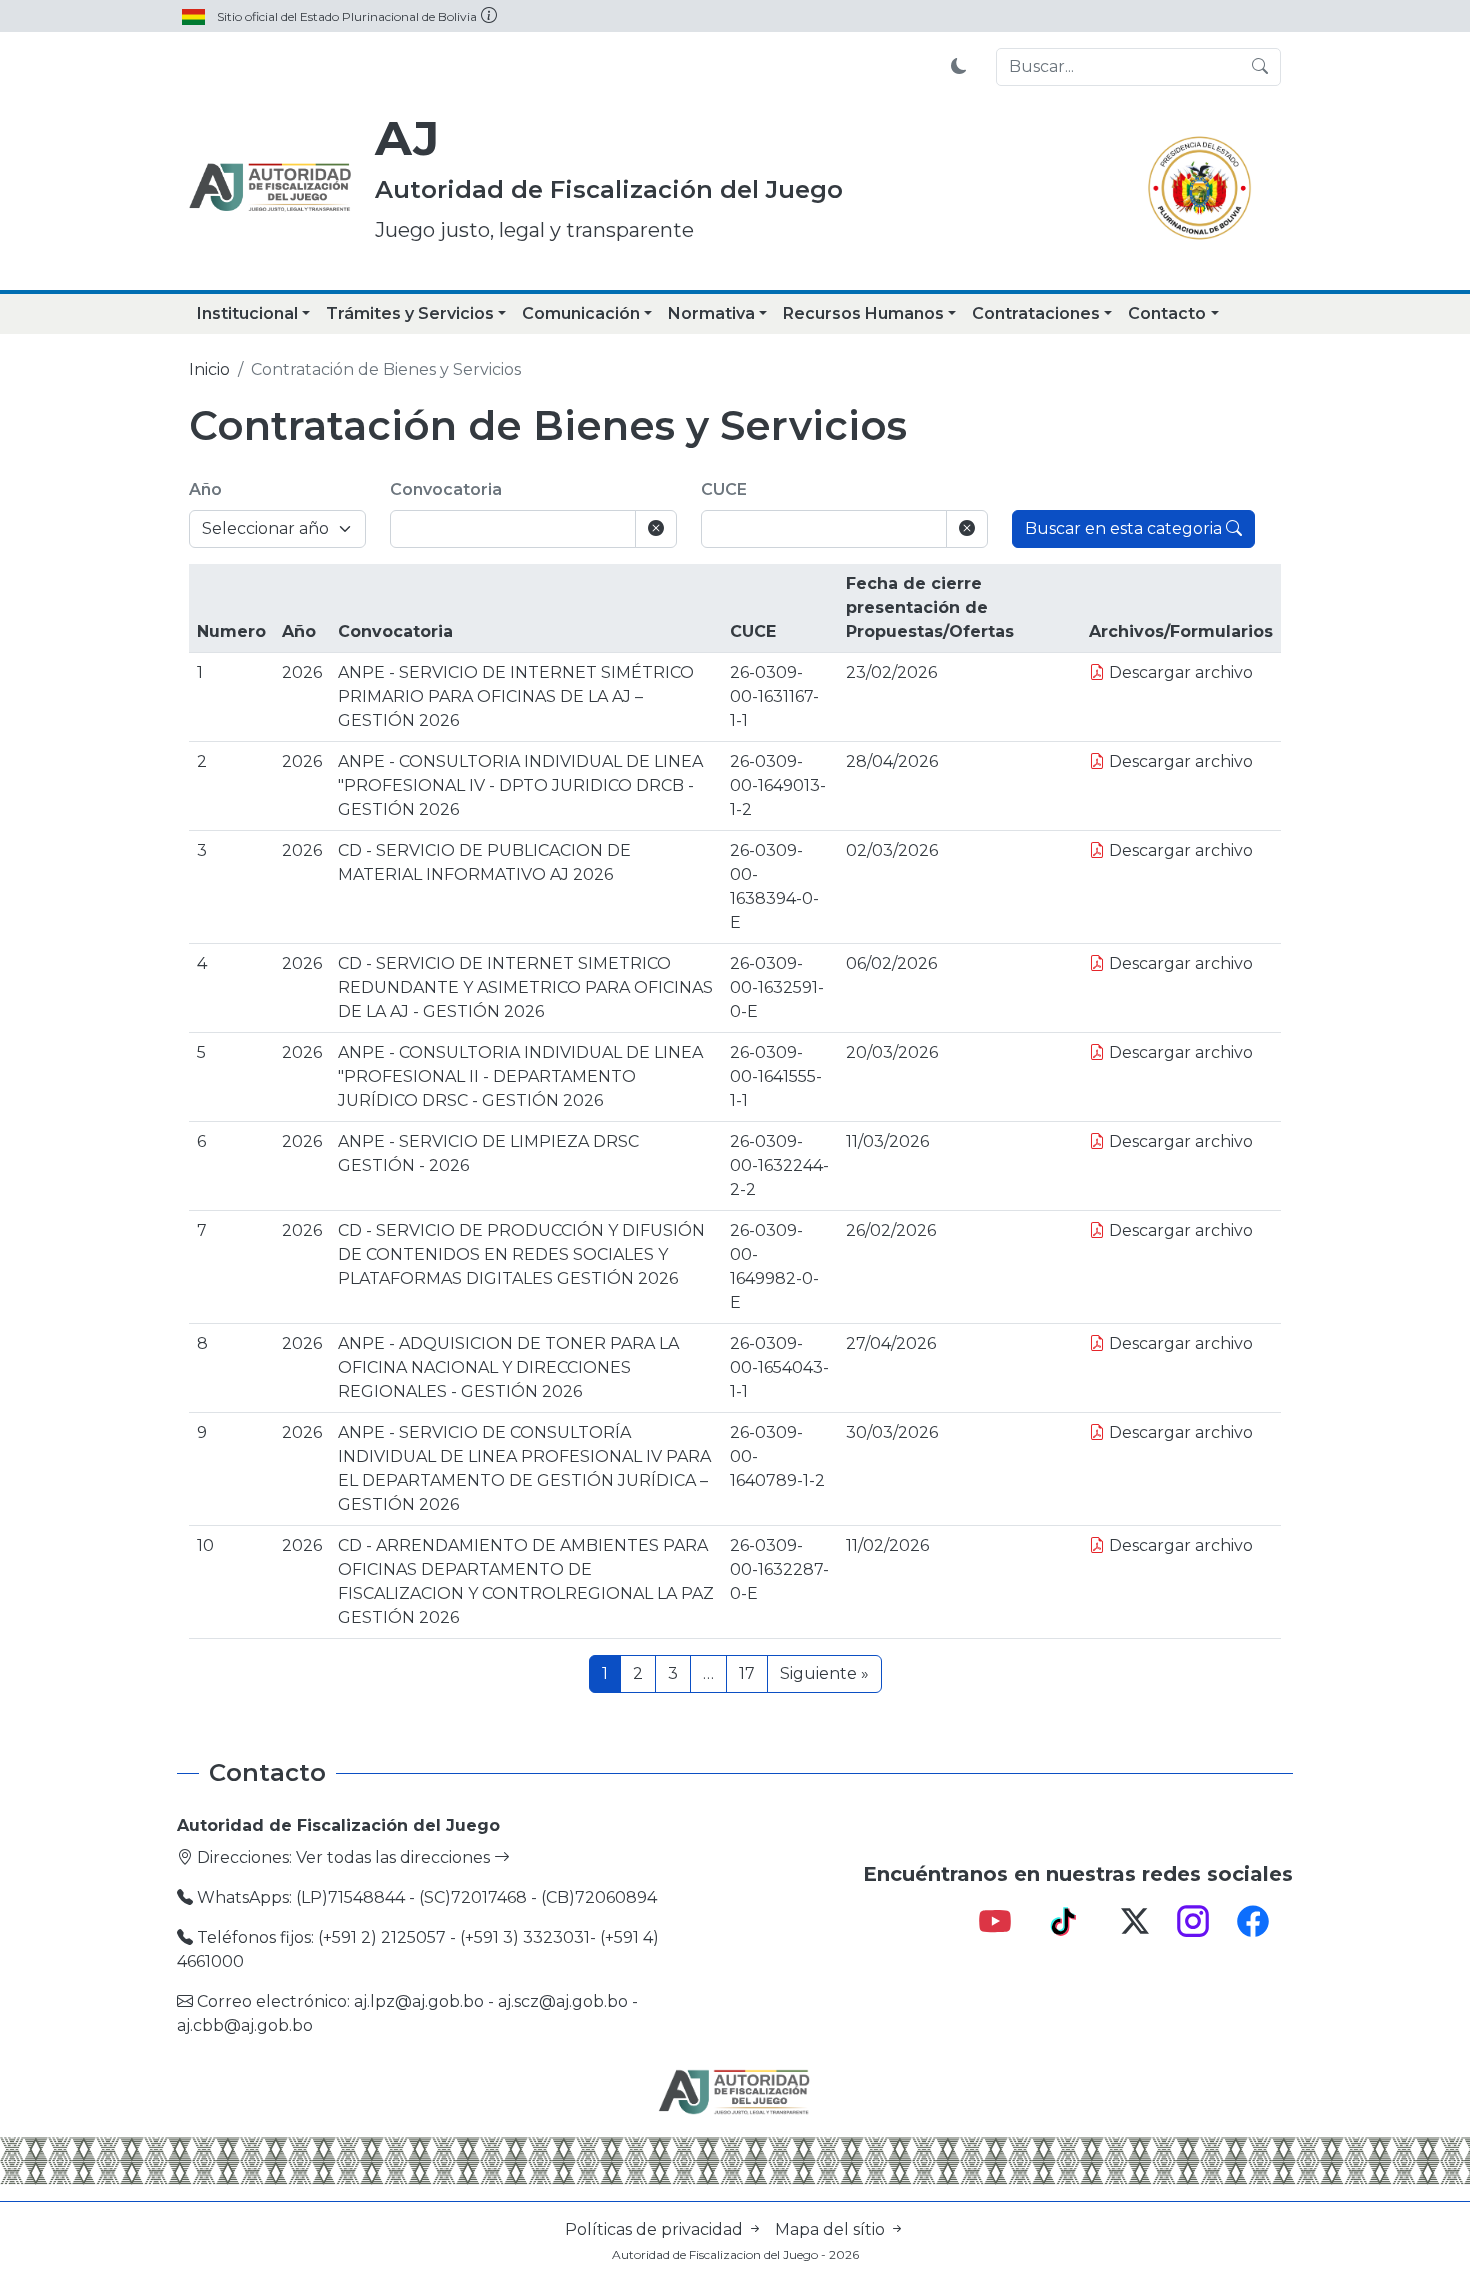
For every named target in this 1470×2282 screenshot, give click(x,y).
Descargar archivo (1179, 672)
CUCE (724, 489)
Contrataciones (1036, 313)
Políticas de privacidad (656, 2229)
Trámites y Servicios (410, 313)
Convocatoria (446, 489)
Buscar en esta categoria (1125, 528)
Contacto (1167, 313)
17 (747, 1673)
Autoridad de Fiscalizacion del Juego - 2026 (735, 2254)
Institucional (247, 313)
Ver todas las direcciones (395, 1857)
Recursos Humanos (863, 313)
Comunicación (581, 313)
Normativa (711, 313)
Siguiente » (824, 1673)
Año (205, 489)
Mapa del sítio (832, 2229)
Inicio (209, 369)
